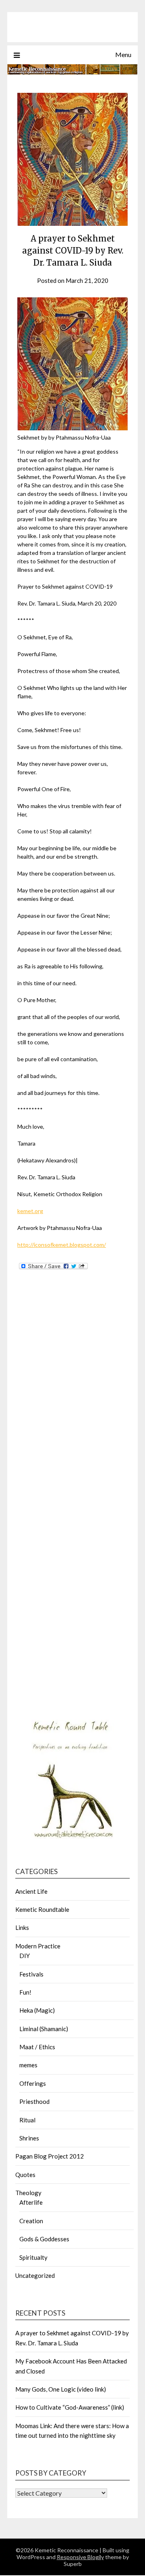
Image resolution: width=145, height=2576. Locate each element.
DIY (25, 1956)
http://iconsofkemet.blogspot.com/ (62, 1245)
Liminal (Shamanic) (44, 2029)
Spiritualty (33, 2257)
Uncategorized (35, 2275)
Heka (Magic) (37, 2010)
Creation (31, 2221)
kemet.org (30, 1211)
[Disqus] (72, 1400)
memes (28, 2065)
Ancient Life (31, 1891)
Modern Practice (38, 1946)
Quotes (25, 2175)
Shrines (29, 2138)
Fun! (25, 1992)
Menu (123, 54)
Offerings (33, 2083)
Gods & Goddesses (44, 2239)
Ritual (27, 2120)
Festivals (31, 1974)
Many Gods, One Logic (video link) (61, 2389)
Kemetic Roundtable (42, 1909)
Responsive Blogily (80, 2557)
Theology (28, 2193)
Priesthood (34, 2101)
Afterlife (31, 2202)
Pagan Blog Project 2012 (50, 2156)
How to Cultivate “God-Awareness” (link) (70, 2407)
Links (22, 1927)
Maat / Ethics (37, 2047)
